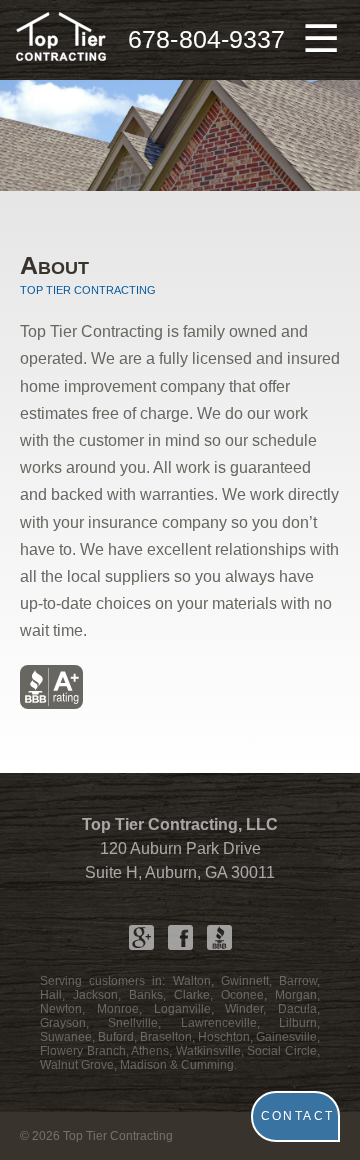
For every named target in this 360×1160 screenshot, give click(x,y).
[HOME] (61, 40)
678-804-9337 (206, 39)
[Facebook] (180, 937)
